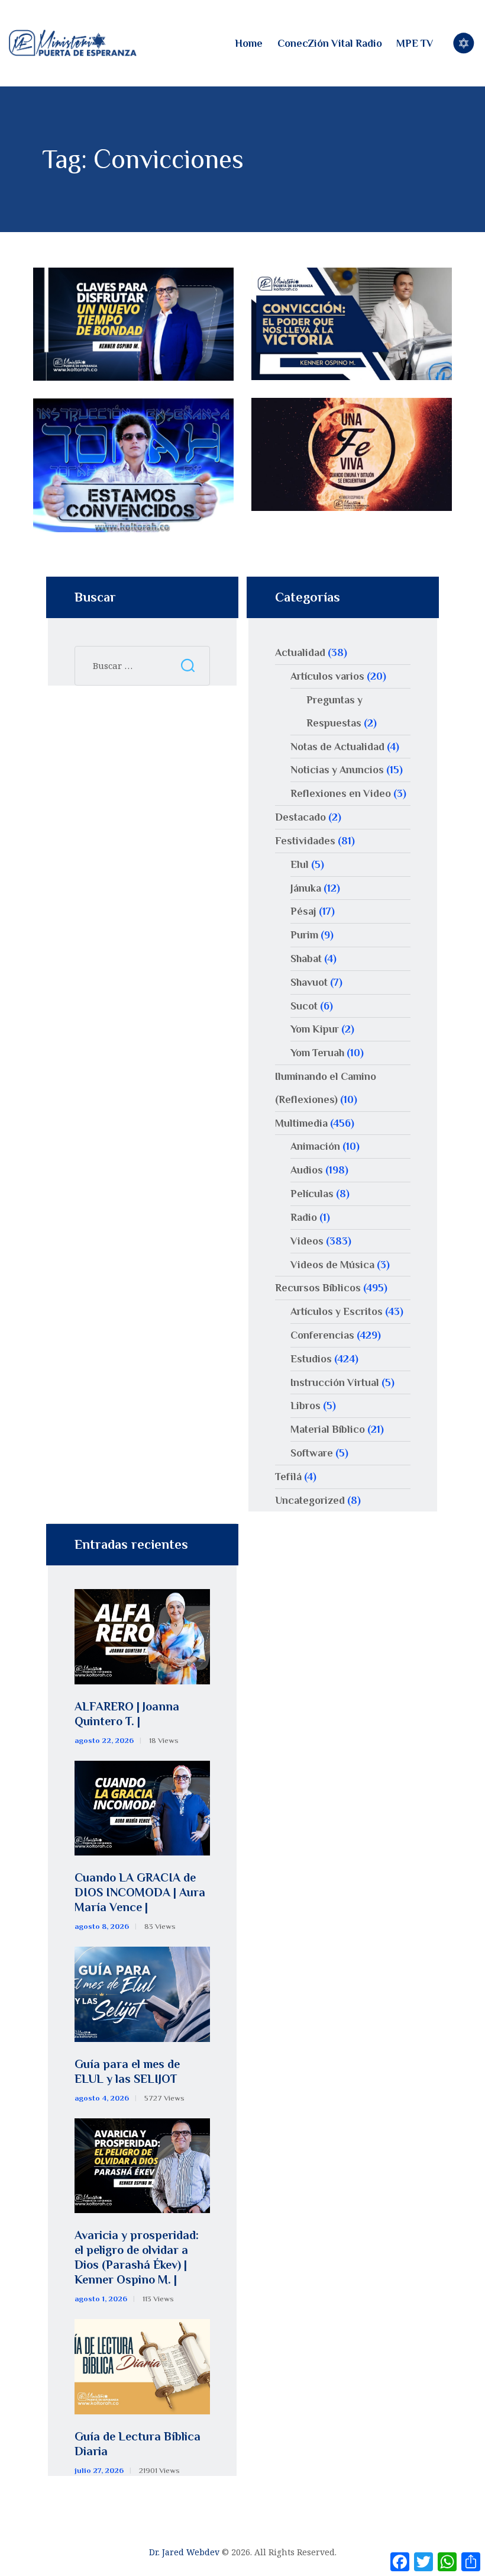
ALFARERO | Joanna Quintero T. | (127, 1714)
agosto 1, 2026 (101, 2299)
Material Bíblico (328, 1429)
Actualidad (300, 652)
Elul (300, 864)
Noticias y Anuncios (337, 770)
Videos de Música (332, 1265)
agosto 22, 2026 (104, 1740)
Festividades (305, 841)
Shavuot (309, 982)
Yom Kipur (315, 1029)
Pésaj (303, 911)
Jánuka (306, 888)
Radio (304, 1217)
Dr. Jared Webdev (184, 2552)
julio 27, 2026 (99, 2470)
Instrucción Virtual (335, 1382)
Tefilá (288, 1477)
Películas (312, 1194)
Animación (315, 1146)
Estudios (311, 1359)
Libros (305, 1406)
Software (312, 1453)
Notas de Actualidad (337, 747)
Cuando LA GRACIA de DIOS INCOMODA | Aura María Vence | (140, 1892)
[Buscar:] (142, 665)
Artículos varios (327, 676)
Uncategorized (310, 1500)
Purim (304, 935)
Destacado (300, 817)
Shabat (306, 959)
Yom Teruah (317, 1053)
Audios (307, 1170)
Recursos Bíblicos (318, 1288)
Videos (307, 1241)
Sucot (304, 1006)
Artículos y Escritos (337, 1311)
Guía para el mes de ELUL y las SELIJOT (127, 2071)
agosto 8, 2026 (102, 1926)
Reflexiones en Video (341, 793)
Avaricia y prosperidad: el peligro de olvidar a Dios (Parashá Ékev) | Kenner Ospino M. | (137, 2257)
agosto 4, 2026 (102, 2098)
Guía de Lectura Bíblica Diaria (138, 2444)
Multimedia (301, 1123)
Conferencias (322, 1335)
